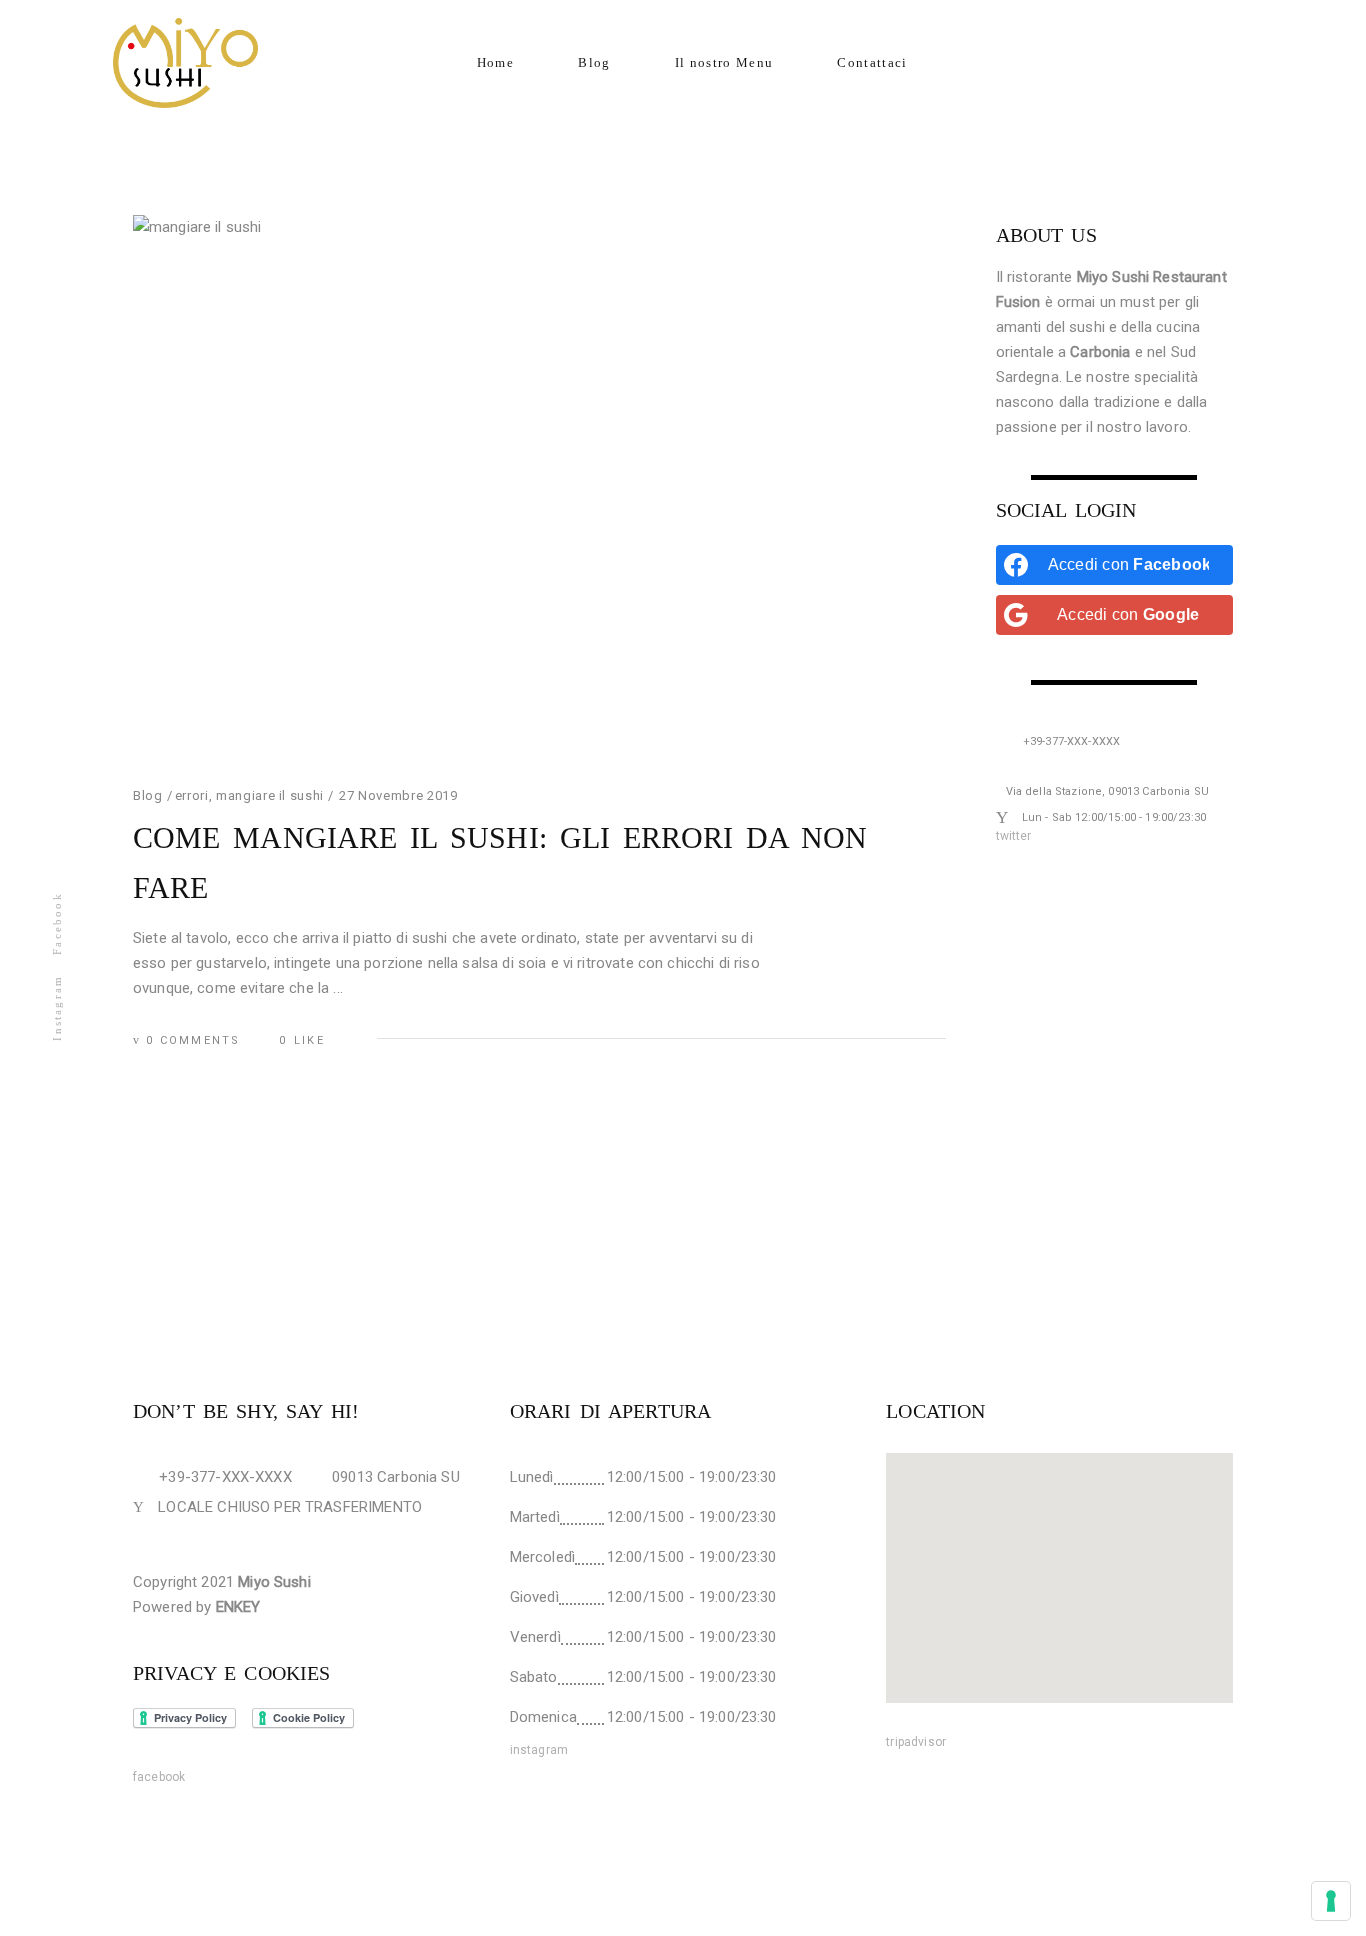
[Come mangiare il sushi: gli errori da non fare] (539, 486)
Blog (148, 795)
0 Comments (193, 1040)
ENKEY (238, 1607)
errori (192, 795)
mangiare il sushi (270, 795)
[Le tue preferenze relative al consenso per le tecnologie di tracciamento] (1331, 1901)
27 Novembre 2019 (398, 795)
